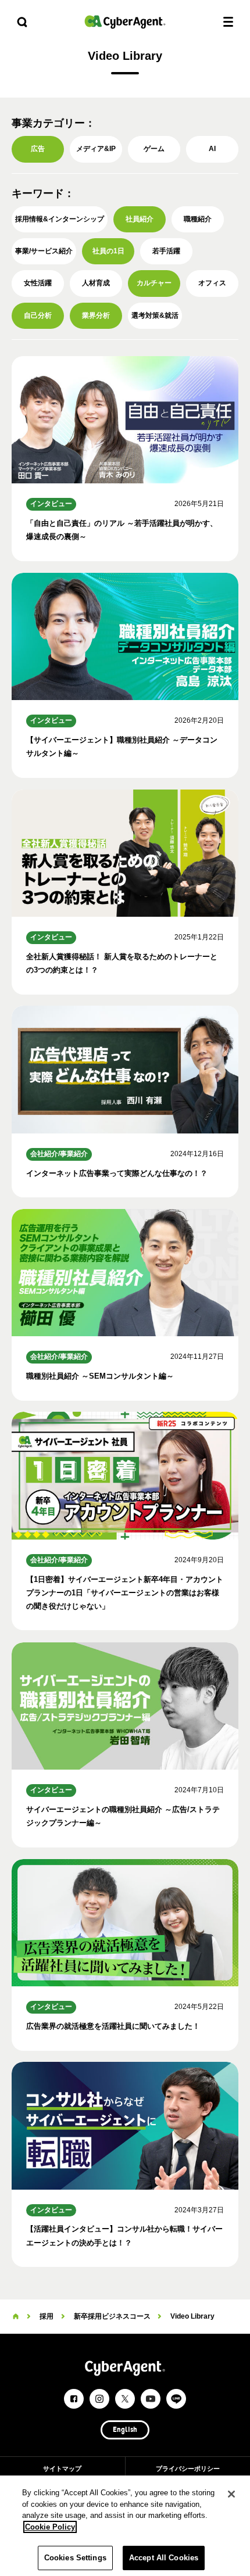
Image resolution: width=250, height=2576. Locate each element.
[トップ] (16, 2316)
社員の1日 (108, 251)
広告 (38, 149)
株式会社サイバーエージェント (125, 22)
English (125, 2430)
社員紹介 (140, 219)
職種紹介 (198, 219)
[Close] (231, 2494)
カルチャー (154, 283)
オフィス (212, 283)
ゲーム (154, 149)
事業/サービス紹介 (44, 251)
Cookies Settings (75, 2558)
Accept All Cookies (164, 2558)
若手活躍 (166, 251)
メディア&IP (96, 149)
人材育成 (96, 283)
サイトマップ (62, 2469)
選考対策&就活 (155, 315)
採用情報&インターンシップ (60, 219)
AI (212, 149)
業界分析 (96, 315)
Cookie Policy (50, 2527)
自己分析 (38, 315)
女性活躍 (38, 283)
